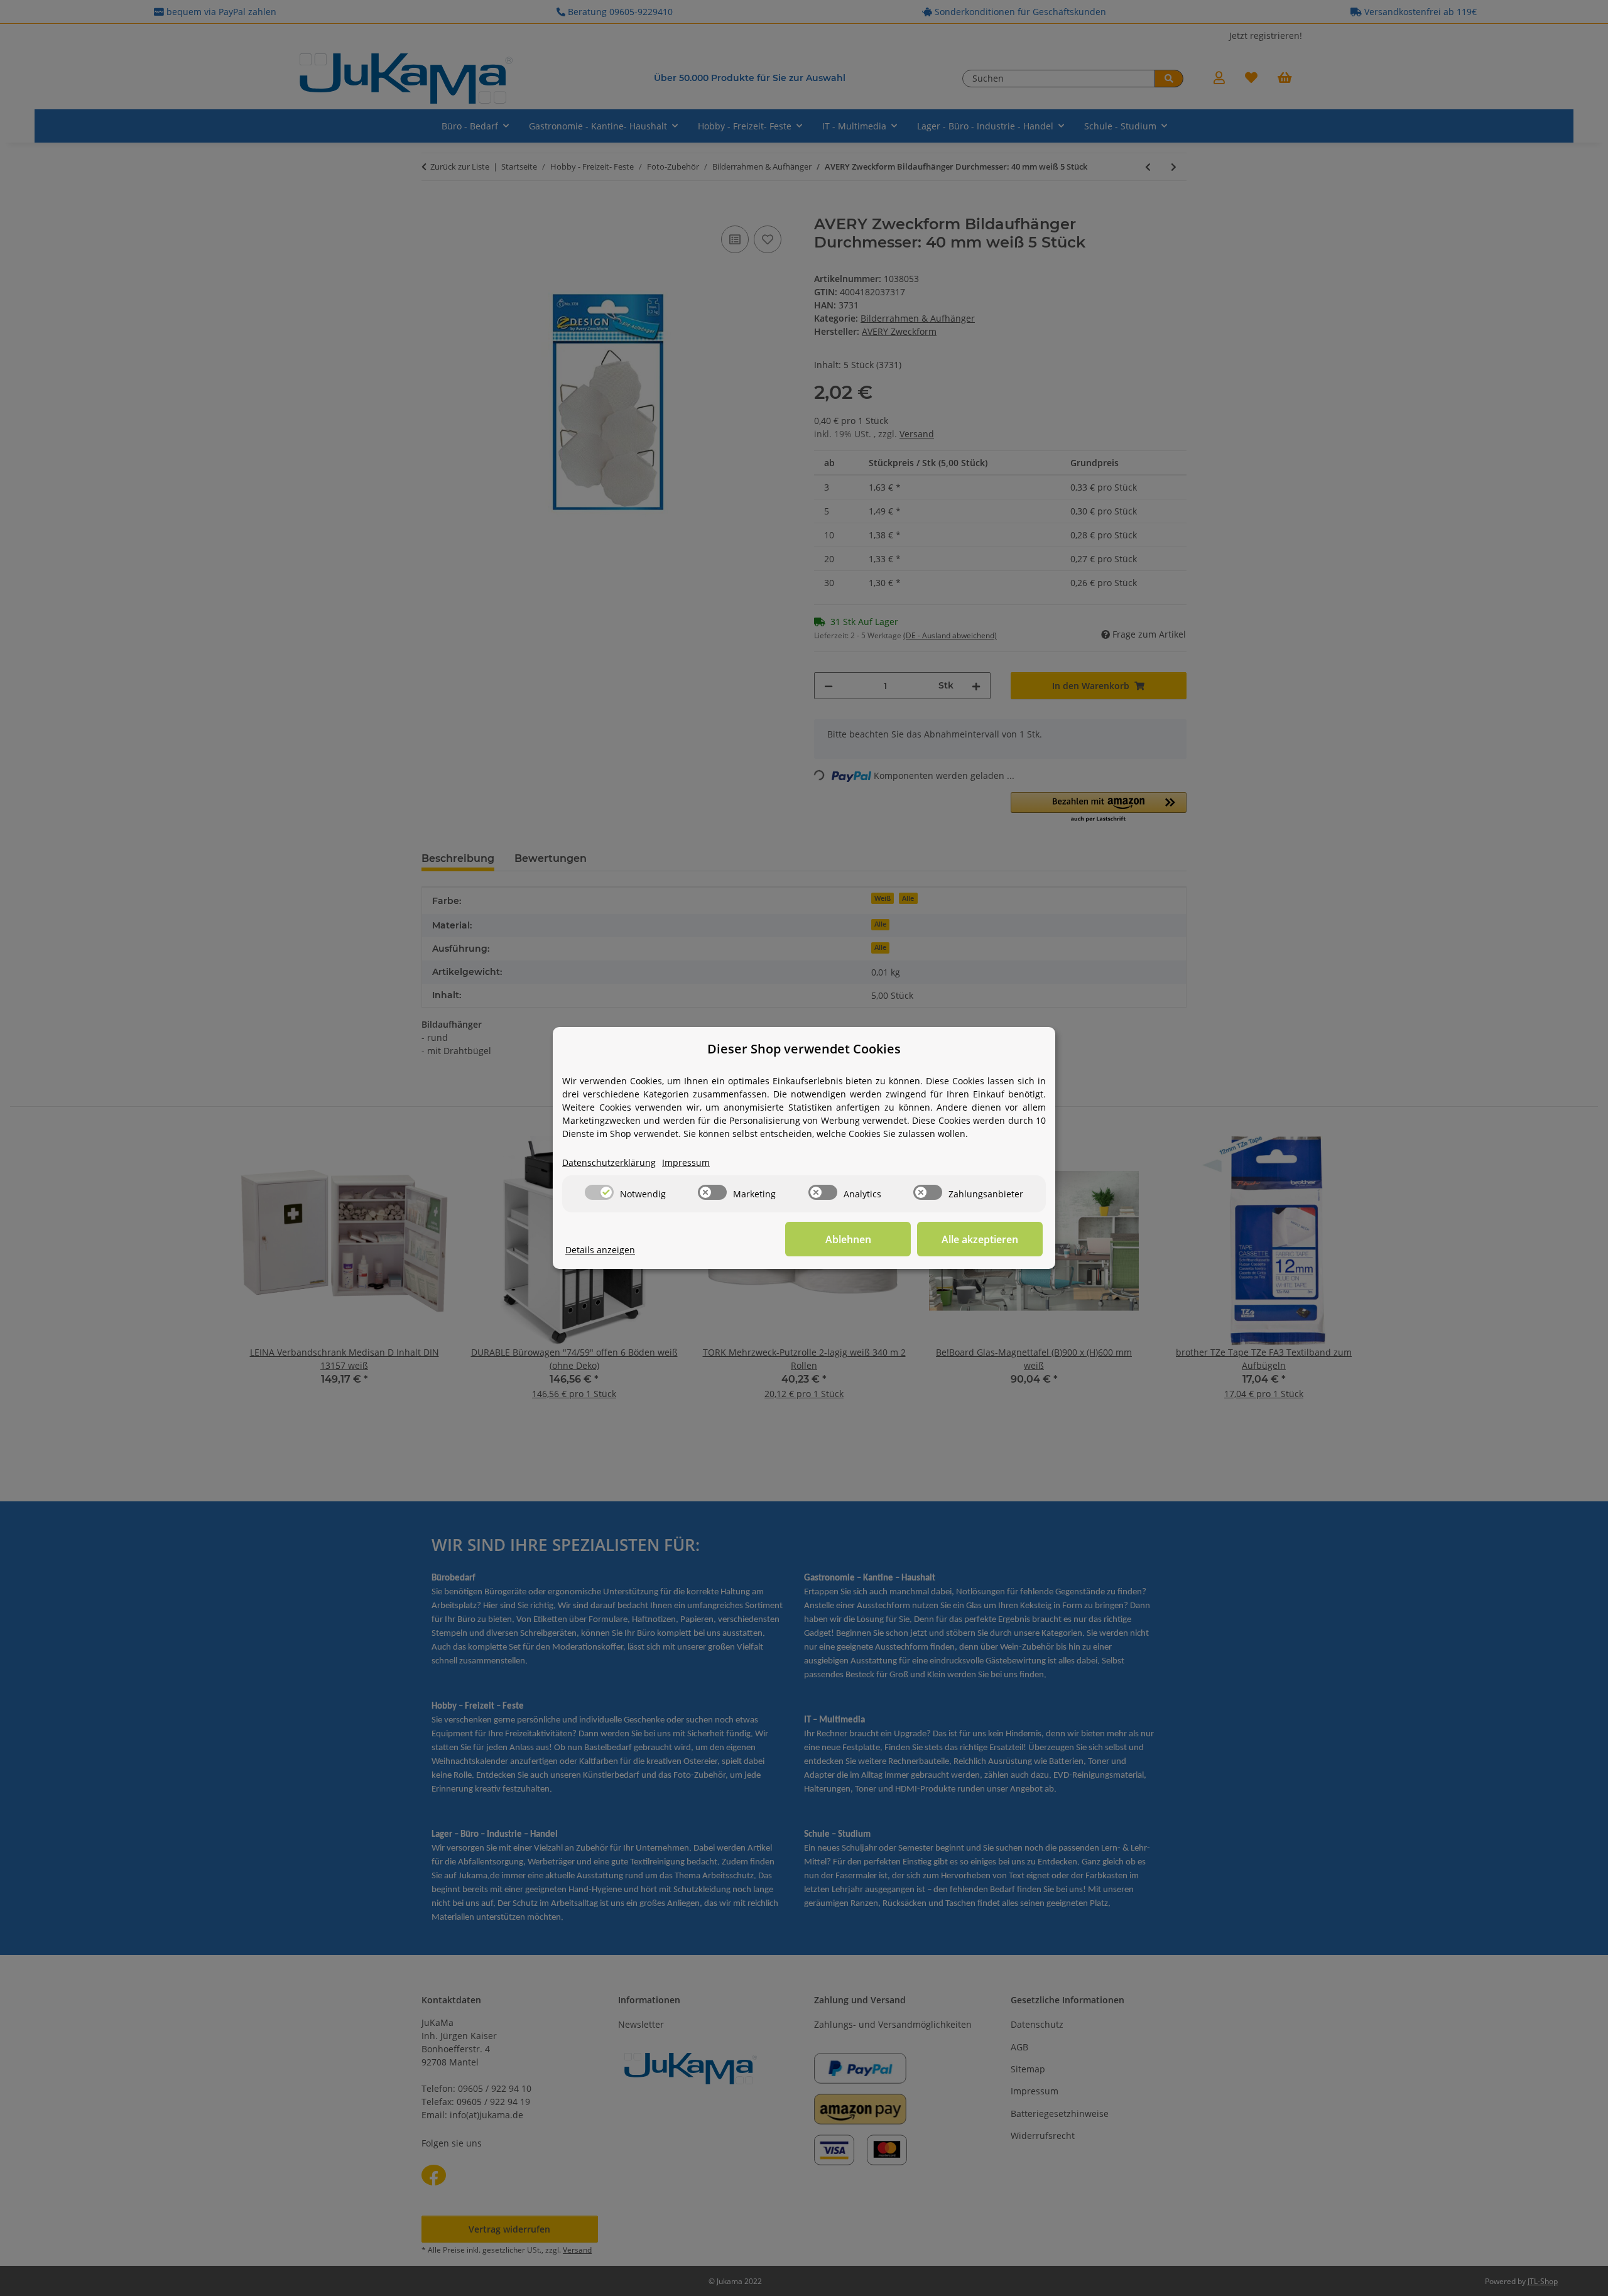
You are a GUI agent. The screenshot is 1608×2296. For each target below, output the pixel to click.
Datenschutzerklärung (609, 1162)
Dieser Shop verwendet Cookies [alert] (804, 1049)
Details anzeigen (600, 1250)
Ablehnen (848, 1239)
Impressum (686, 1162)
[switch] (599, 1192)
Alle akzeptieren (980, 1239)
